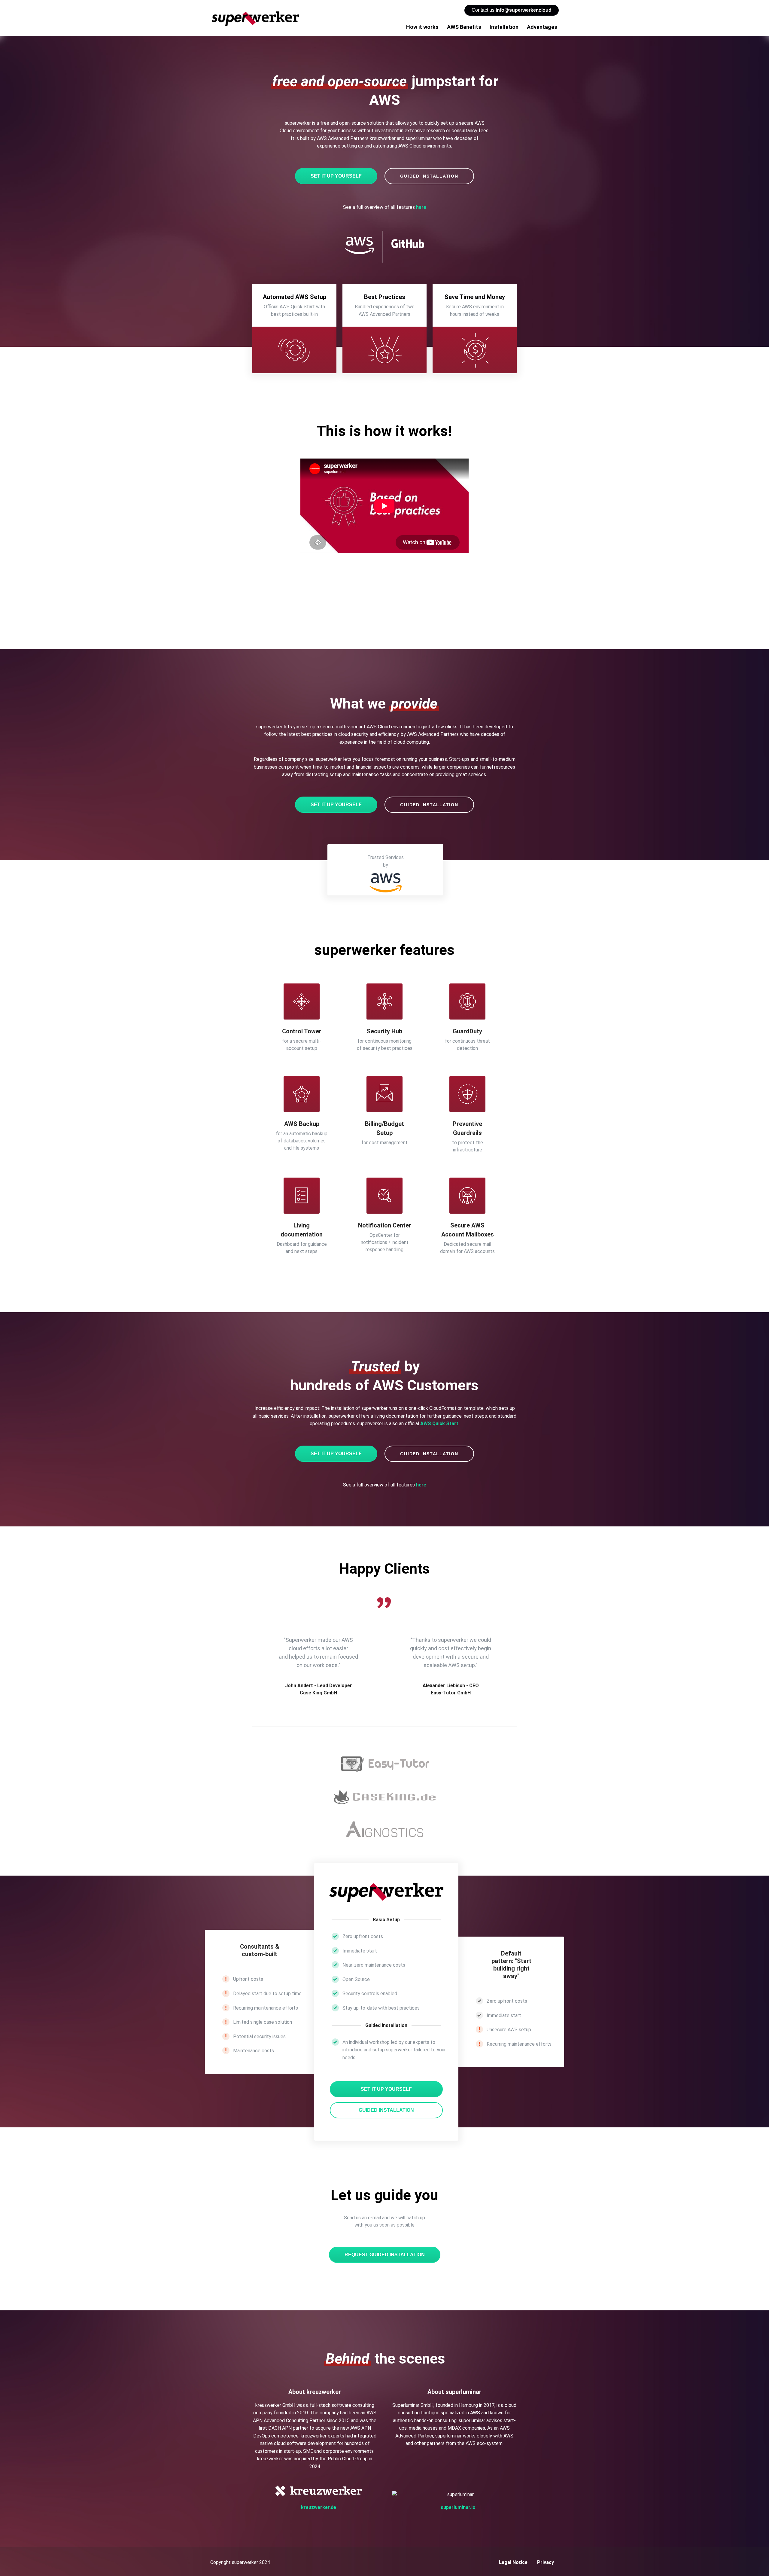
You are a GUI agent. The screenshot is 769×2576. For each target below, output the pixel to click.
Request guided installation (385, 2255)
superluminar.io (458, 2507)
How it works (422, 27)
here (421, 207)
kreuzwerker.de (319, 2507)
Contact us (512, 10)
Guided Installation (429, 176)
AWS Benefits (464, 27)
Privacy (546, 2562)
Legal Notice (513, 2562)
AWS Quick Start (439, 1424)
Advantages (542, 27)
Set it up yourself (336, 176)
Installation (504, 27)
